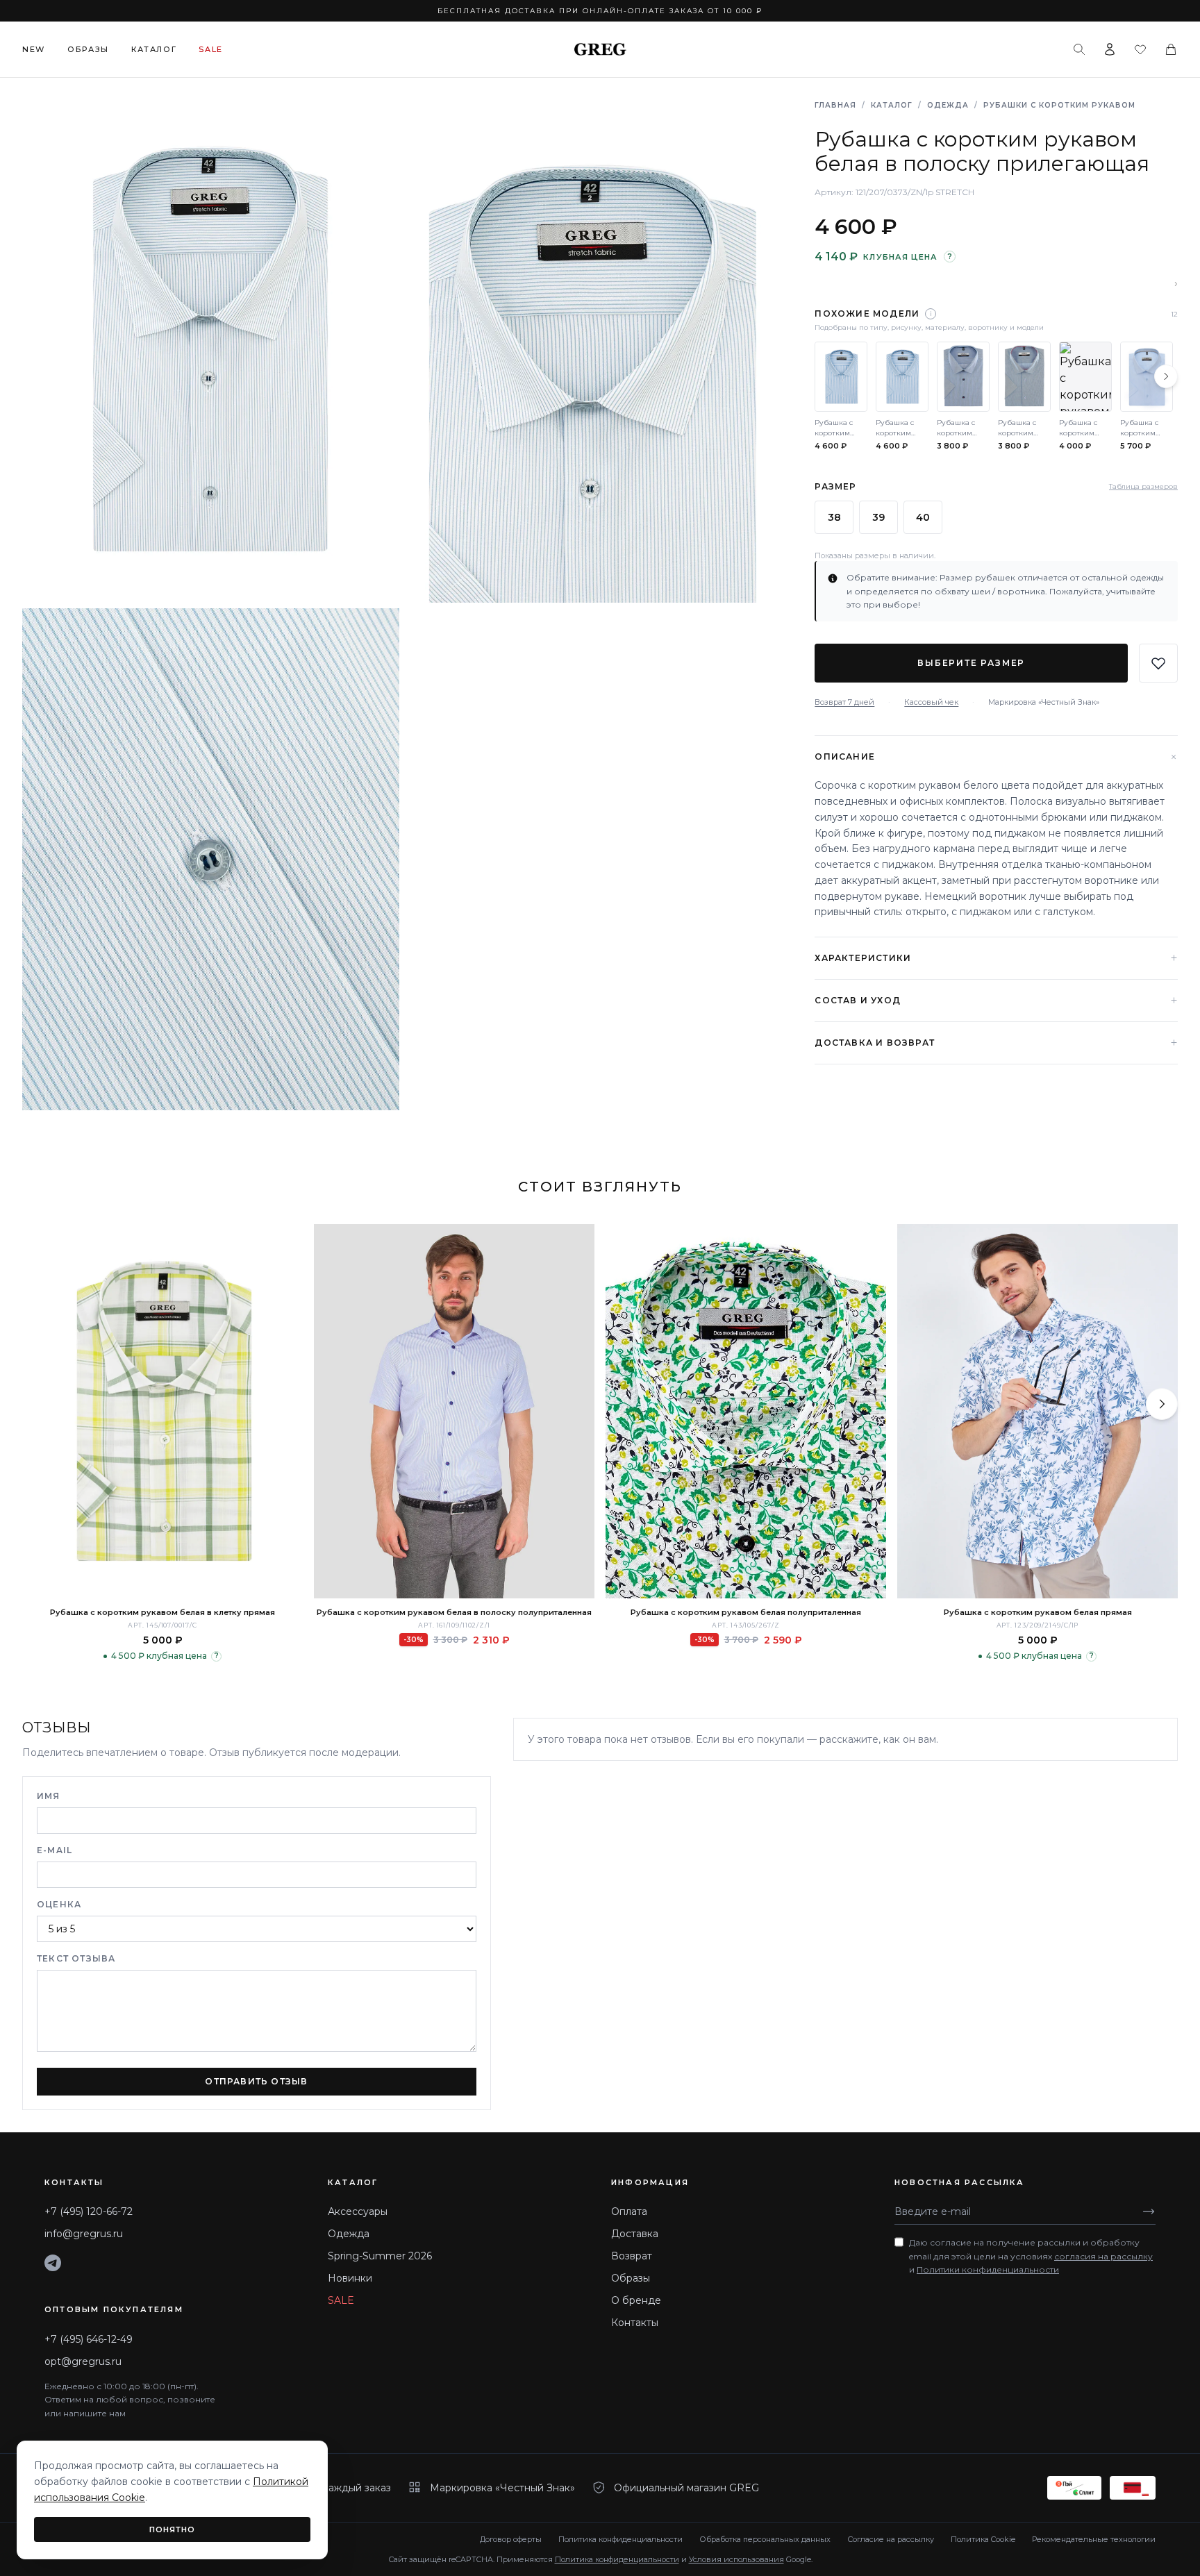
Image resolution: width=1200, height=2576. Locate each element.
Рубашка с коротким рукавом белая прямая (1038, 1612)
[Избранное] (1140, 49)
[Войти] (1110, 49)
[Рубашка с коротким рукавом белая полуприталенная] (746, 1411)
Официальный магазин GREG (686, 2488)
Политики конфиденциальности (988, 2269)
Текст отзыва (76, 1958)
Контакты (635, 2323)
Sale (211, 49)
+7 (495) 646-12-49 (89, 2339)
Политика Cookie (983, 2539)
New (34, 49)
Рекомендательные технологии (1094, 2539)
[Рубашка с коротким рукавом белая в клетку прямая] (162, 1411)
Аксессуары (358, 2211)
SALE (341, 2300)
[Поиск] (1079, 49)
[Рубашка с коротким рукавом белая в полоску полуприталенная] (454, 1411)
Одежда (948, 105)
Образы (88, 49)
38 (834, 517)
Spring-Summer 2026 (380, 2256)
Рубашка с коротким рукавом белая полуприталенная (746, 1612)
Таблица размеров (1143, 487)
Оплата (629, 2211)
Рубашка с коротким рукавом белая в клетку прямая (162, 1612)
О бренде (636, 2300)
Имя (49, 1796)
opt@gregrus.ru (83, 2361)
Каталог (154, 49)
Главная (835, 105)
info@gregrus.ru (84, 2234)
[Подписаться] (1149, 2211)
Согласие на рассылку (891, 2539)
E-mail (55, 1850)
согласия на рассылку (1103, 2256)
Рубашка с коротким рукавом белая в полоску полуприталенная (454, 1612)
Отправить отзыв (256, 2081)
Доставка (635, 2234)
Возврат (632, 2256)
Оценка (59, 1904)
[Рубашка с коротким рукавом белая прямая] (1037, 1411)
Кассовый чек (931, 702)
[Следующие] (1166, 376)
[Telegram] (53, 2263)
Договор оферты (511, 2539)
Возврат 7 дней (844, 702)
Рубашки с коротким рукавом (1059, 105)
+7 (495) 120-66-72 (89, 2211)
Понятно (173, 2529)
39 (878, 517)
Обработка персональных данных (765, 2539)
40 (923, 517)
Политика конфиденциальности (620, 2539)
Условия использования (736, 2559)
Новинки (350, 2278)
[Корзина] (1171, 49)
